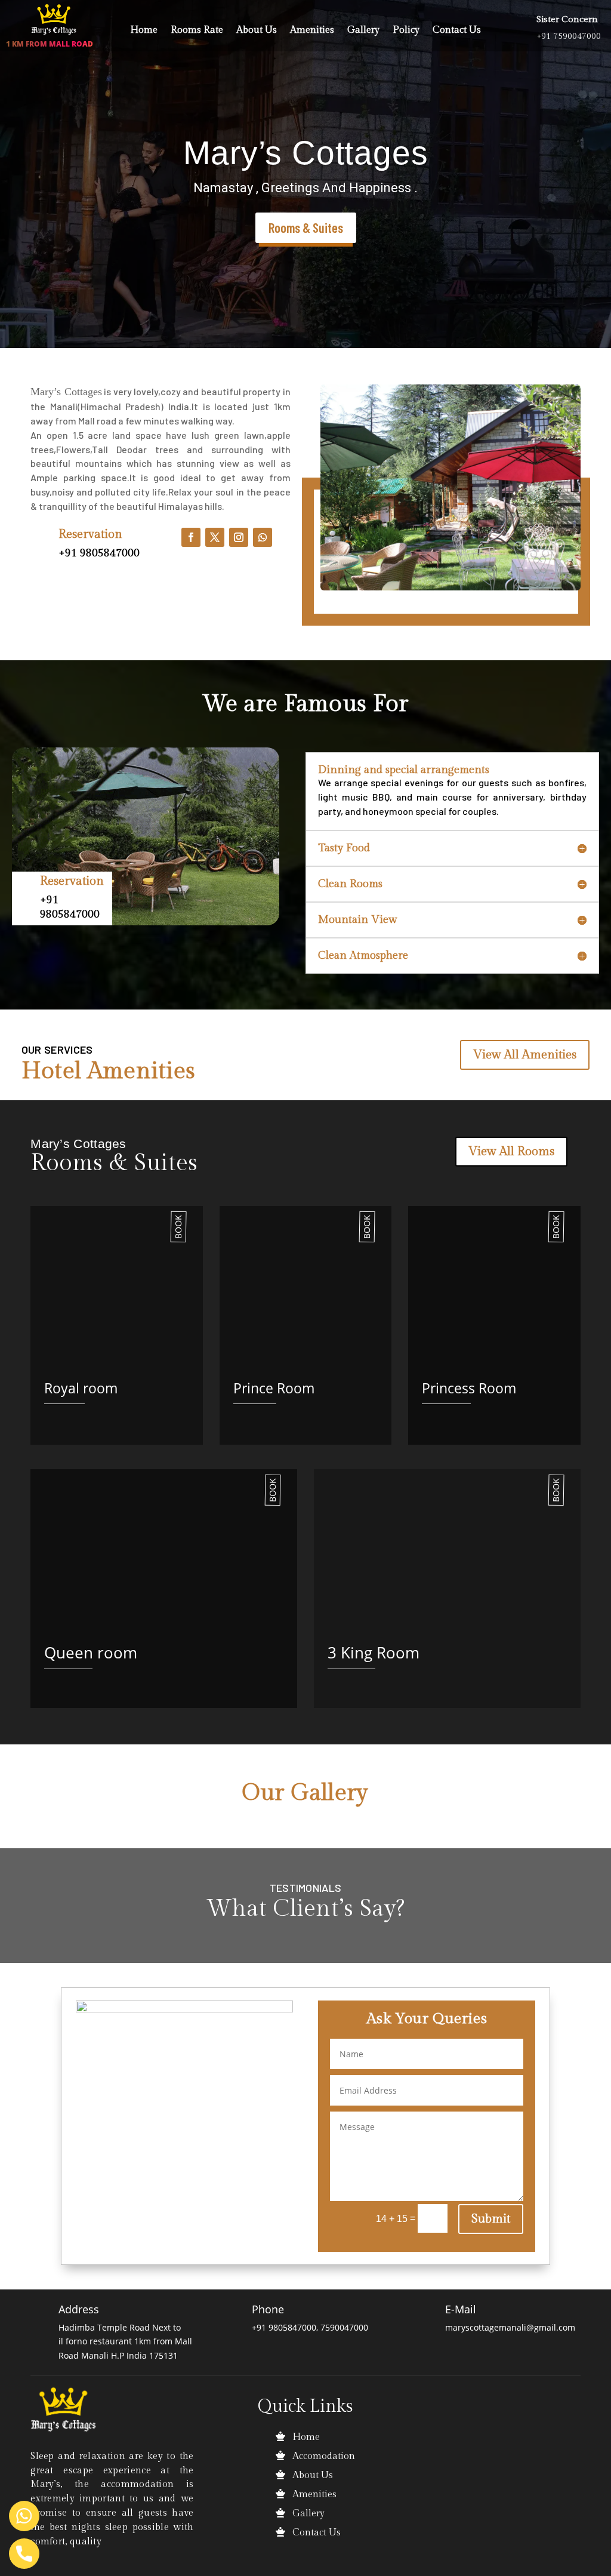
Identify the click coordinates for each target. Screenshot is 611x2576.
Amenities (312, 31)
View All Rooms (511, 1152)
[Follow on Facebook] (191, 537)
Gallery (363, 31)
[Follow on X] (215, 537)
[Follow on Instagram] (239, 537)
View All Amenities (525, 1055)
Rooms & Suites (306, 227)
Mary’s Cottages (306, 153)
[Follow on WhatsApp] (263, 537)
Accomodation (324, 2456)
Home (144, 31)
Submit (491, 2219)
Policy (406, 31)
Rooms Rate (197, 31)
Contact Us (457, 31)
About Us (257, 31)
